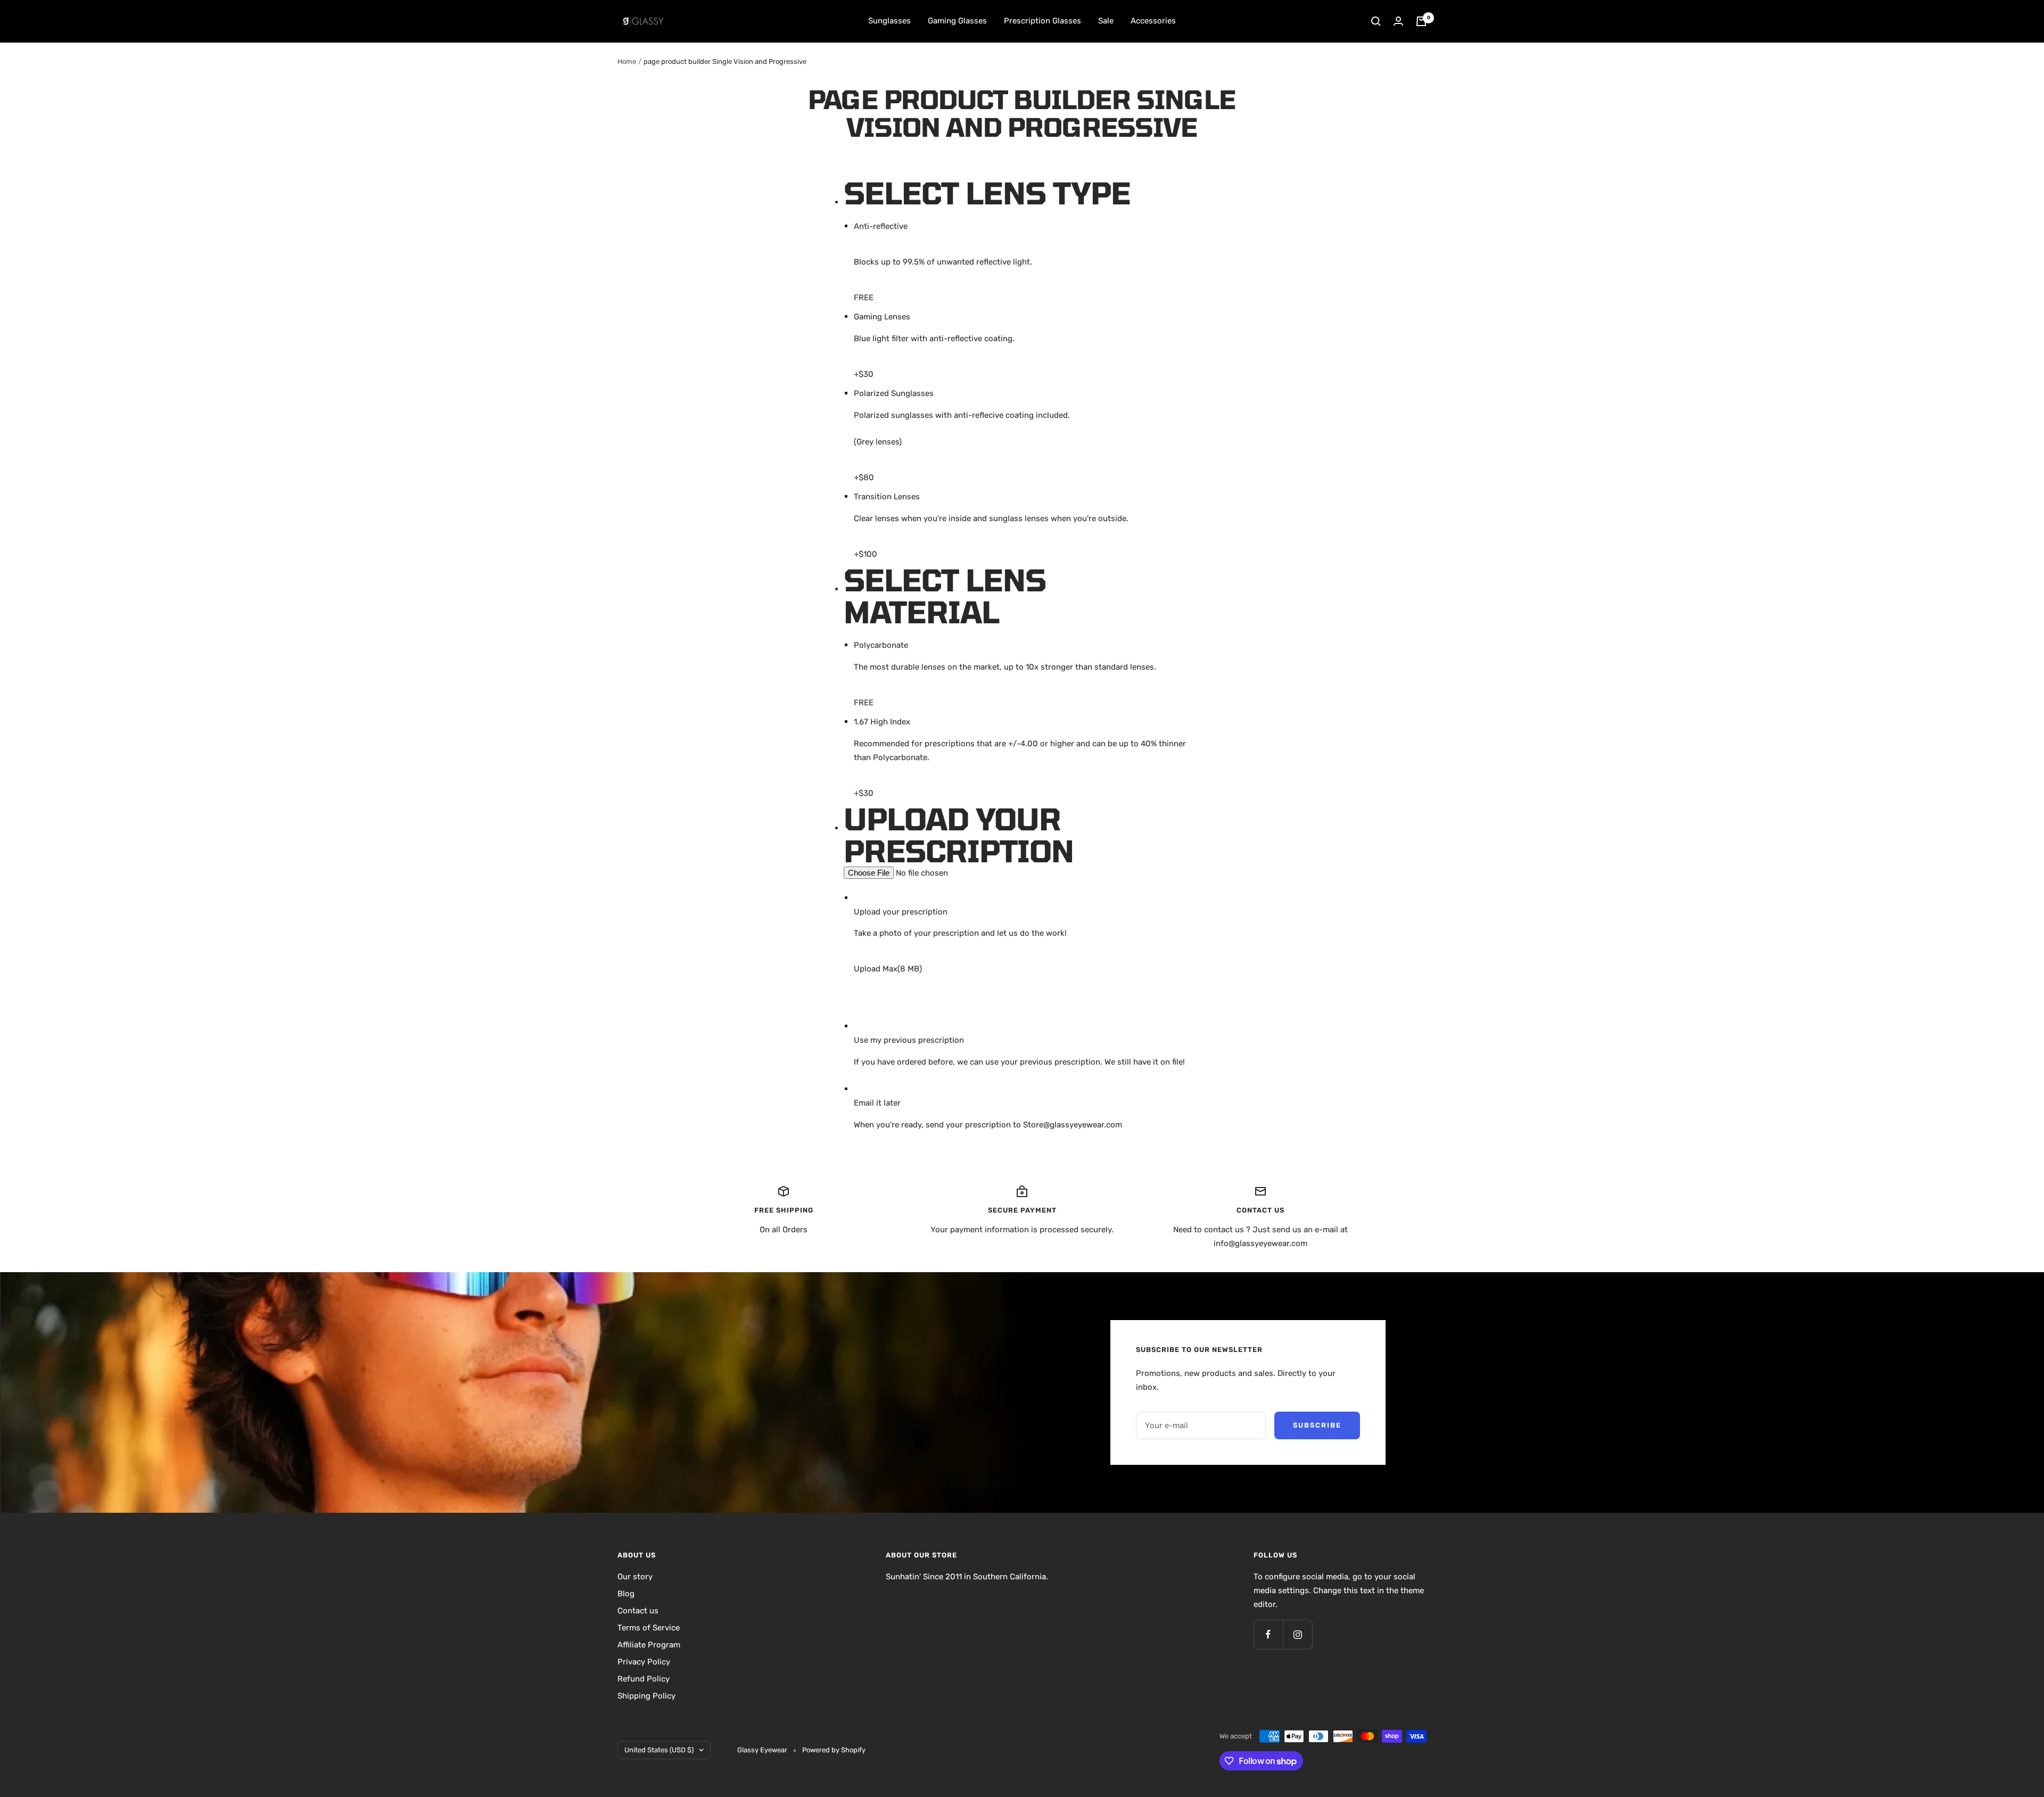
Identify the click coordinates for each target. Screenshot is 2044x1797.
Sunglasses (889, 21)
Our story (635, 1577)
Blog (626, 1594)
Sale (1106, 21)
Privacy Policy (644, 1662)
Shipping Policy (646, 1696)
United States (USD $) (659, 1750)
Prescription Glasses (1042, 21)
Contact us (638, 1611)
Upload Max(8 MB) (888, 969)
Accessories (1153, 21)
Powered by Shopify (834, 1750)
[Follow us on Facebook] (1268, 1634)
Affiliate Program (649, 1645)
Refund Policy (644, 1679)
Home (627, 61)
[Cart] (1421, 21)
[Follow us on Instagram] (1297, 1634)
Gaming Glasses (957, 21)
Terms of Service (649, 1628)
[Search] (1376, 21)
